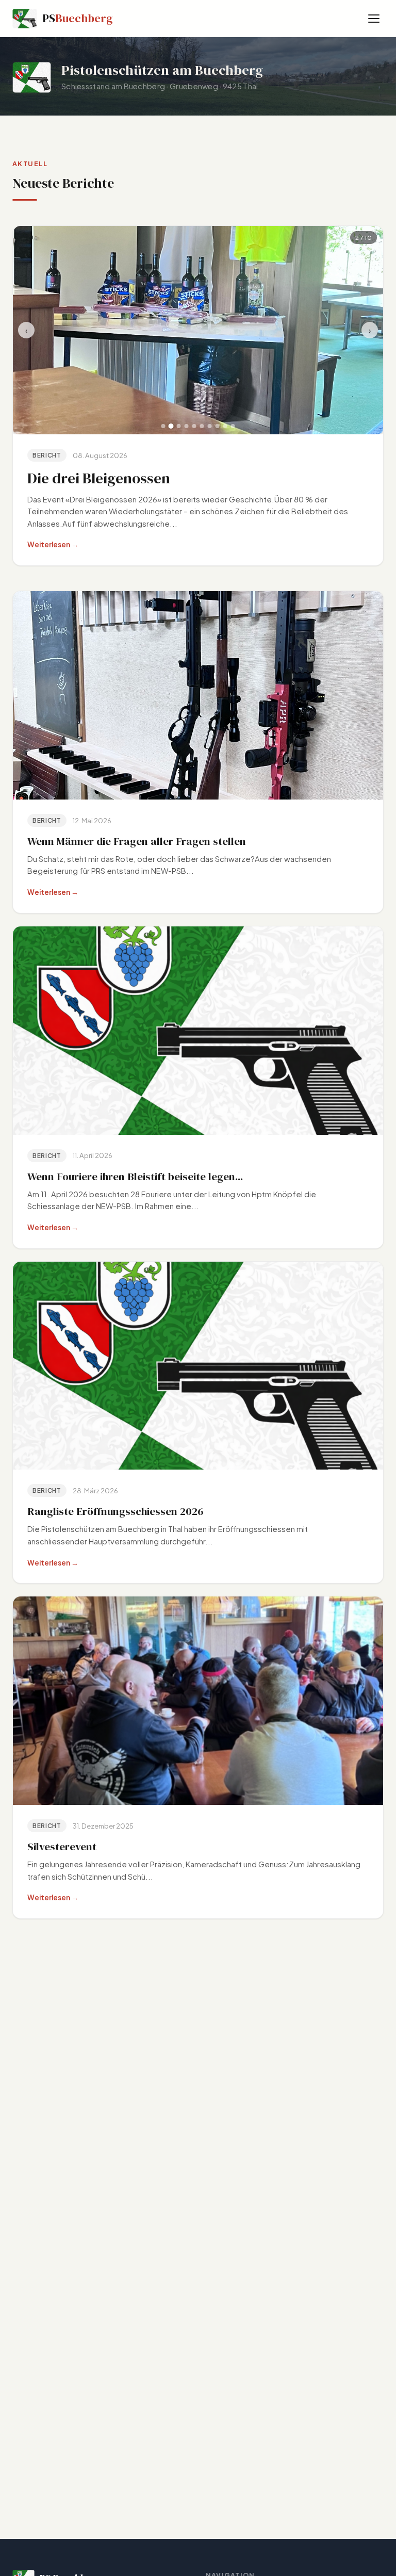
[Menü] (374, 19)
